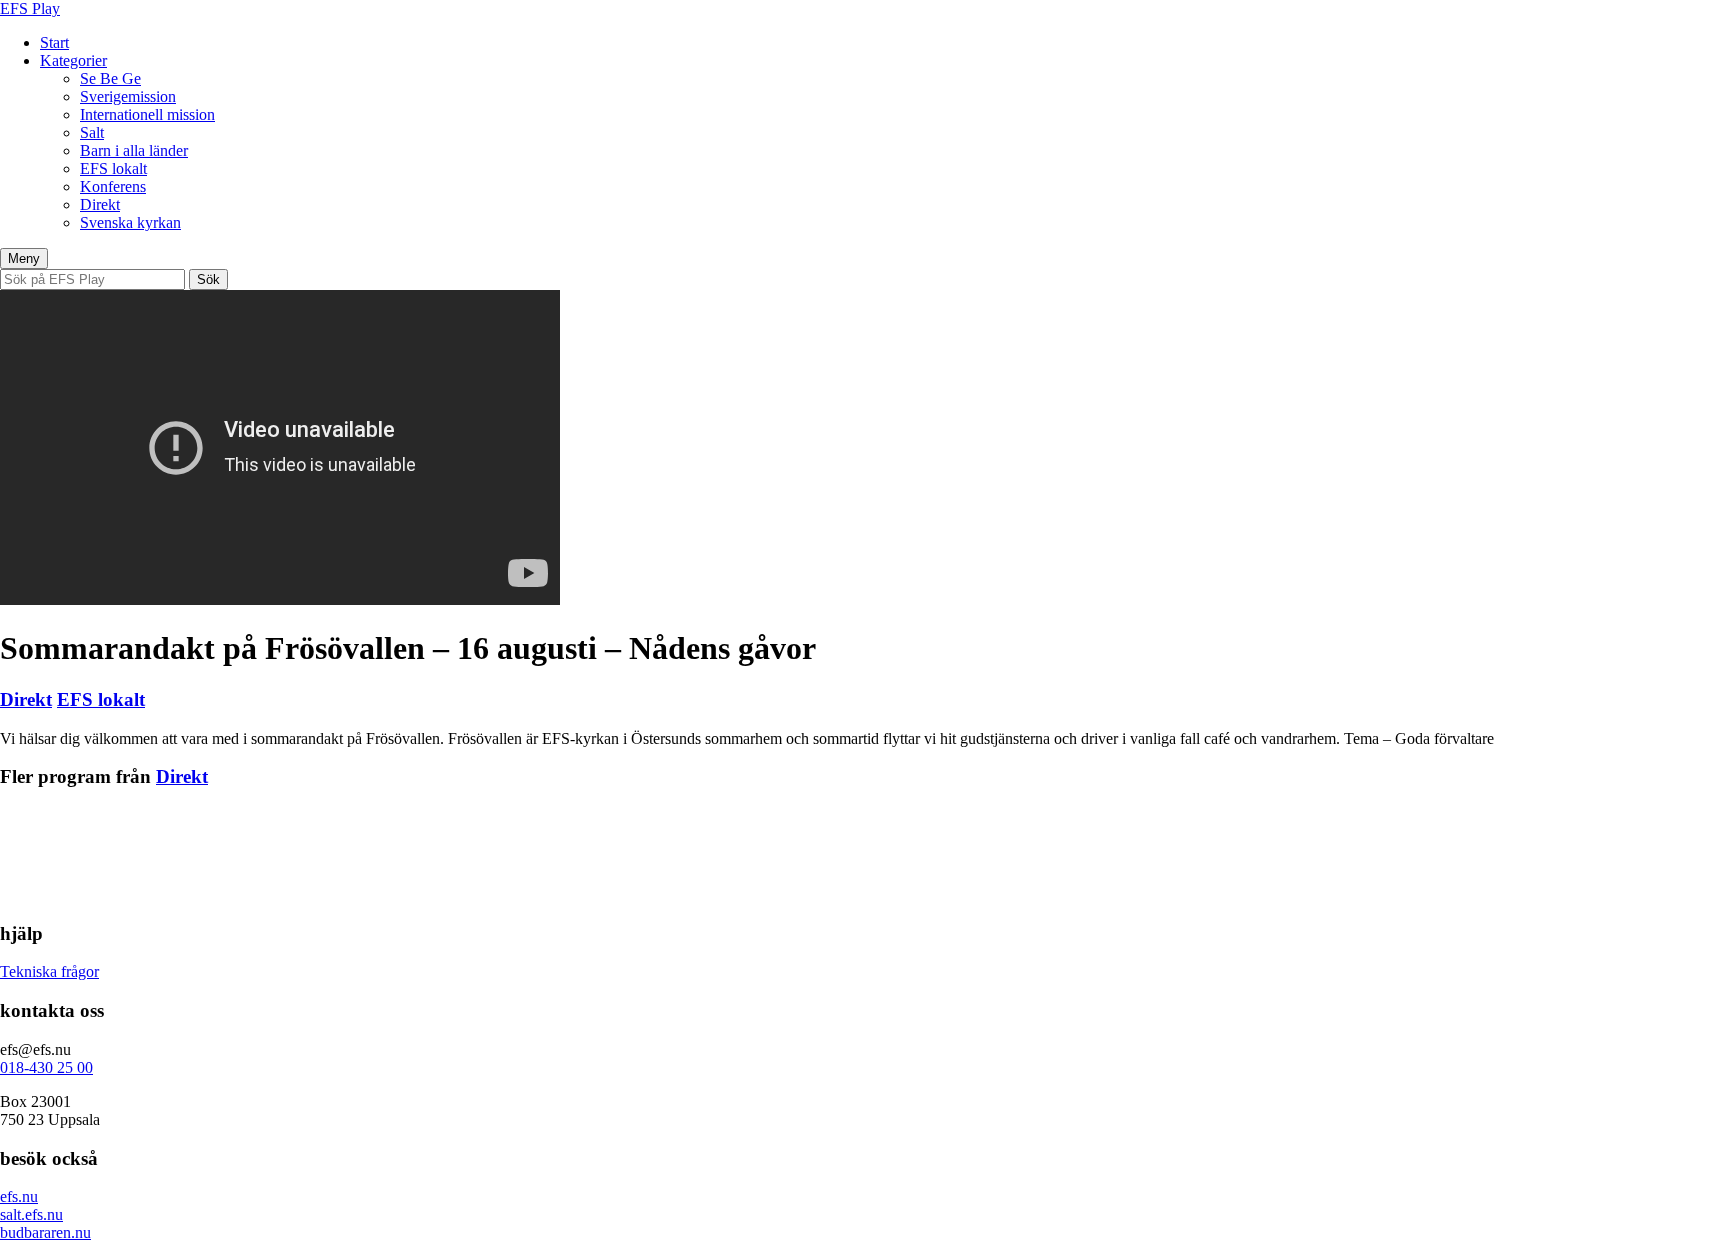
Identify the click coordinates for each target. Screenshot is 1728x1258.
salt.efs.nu (31, 1214)
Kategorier (73, 60)
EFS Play (30, 8)
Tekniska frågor (49, 971)
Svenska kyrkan (130, 222)
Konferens (113, 186)
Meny (24, 258)
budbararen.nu (45, 1232)
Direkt (100, 204)
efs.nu (19, 1196)
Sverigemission (128, 96)
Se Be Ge (110, 78)
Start (54, 42)
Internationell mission (147, 114)
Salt (92, 132)
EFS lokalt (113, 168)
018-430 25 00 (46, 1067)
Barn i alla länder (134, 150)
